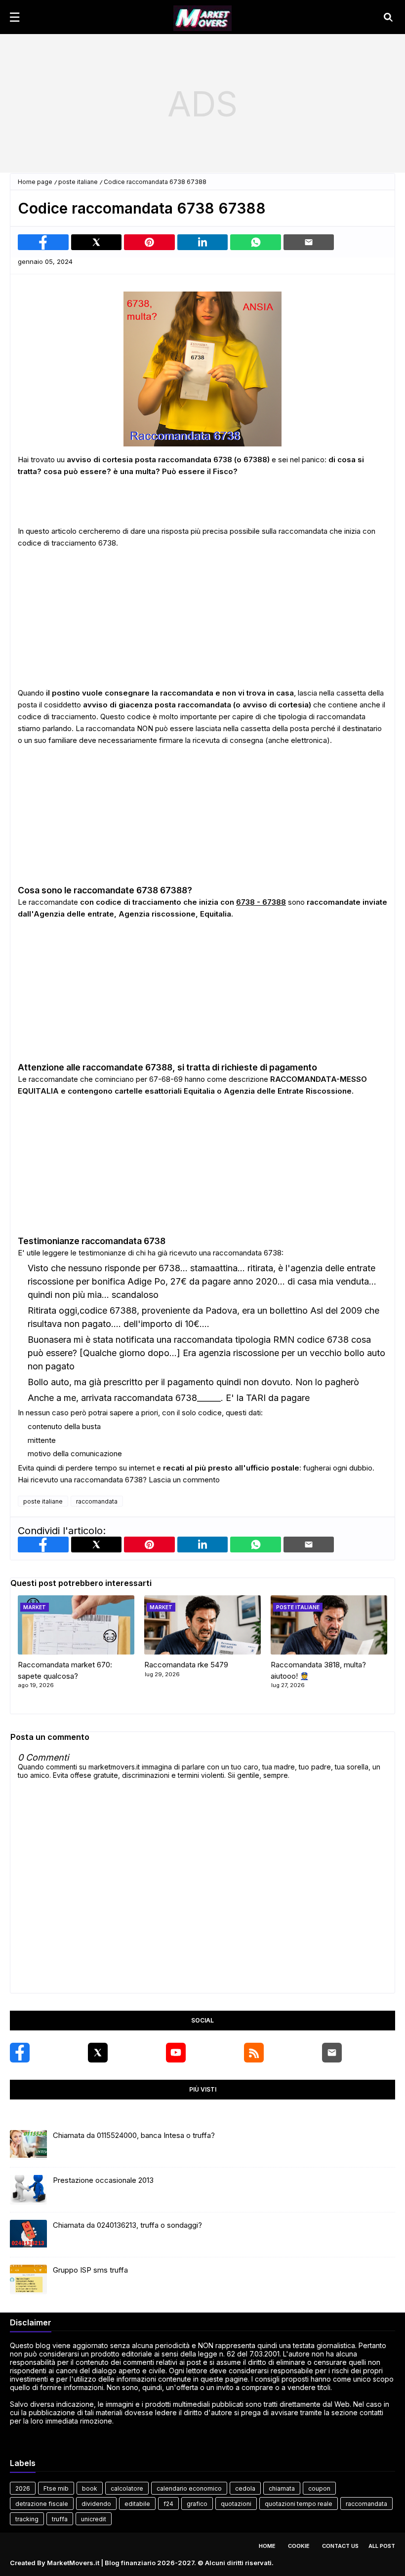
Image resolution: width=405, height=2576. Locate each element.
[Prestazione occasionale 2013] (28, 2190)
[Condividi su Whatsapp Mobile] (256, 242)
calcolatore (127, 2488)
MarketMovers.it (73, 2563)
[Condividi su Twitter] (97, 242)
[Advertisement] (202, 104)
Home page (35, 182)
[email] (332, 2053)
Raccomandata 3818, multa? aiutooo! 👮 (318, 1670)
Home (267, 2546)
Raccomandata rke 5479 (186, 1665)
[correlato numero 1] (202, 1625)
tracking (27, 2519)
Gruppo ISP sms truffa (90, 2270)
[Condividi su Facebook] (43, 242)
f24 (168, 2504)
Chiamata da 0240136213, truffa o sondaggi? (127, 2225)
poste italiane (78, 182)
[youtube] (176, 2053)
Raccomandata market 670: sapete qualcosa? (65, 1670)
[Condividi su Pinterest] (149, 242)
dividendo (96, 2504)
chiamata (282, 2488)
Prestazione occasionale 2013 (103, 2180)
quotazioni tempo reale (299, 2504)
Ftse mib (56, 2488)
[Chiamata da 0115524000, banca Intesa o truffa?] (28, 2145)
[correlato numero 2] (329, 1625)
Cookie (299, 2546)
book (90, 2488)
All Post (382, 2546)
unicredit (94, 2519)
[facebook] (20, 2053)
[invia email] (309, 242)
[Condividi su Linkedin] (203, 242)
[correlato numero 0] (76, 1625)
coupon (319, 2488)
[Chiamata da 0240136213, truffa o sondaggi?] (28, 2235)
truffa (60, 2519)
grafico (197, 2504)
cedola (245, 2488)
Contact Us (340, 2546)
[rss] (254, 2053)
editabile (137, 2504)
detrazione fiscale (42, 2504)
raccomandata (97, 1501)
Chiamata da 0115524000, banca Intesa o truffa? (134, 2135)
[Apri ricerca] (388, 17)
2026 (23, 2488)
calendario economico (189, 2488)
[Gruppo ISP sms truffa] (28, 2280)
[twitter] (98, 2053)
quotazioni (236, 2504)
